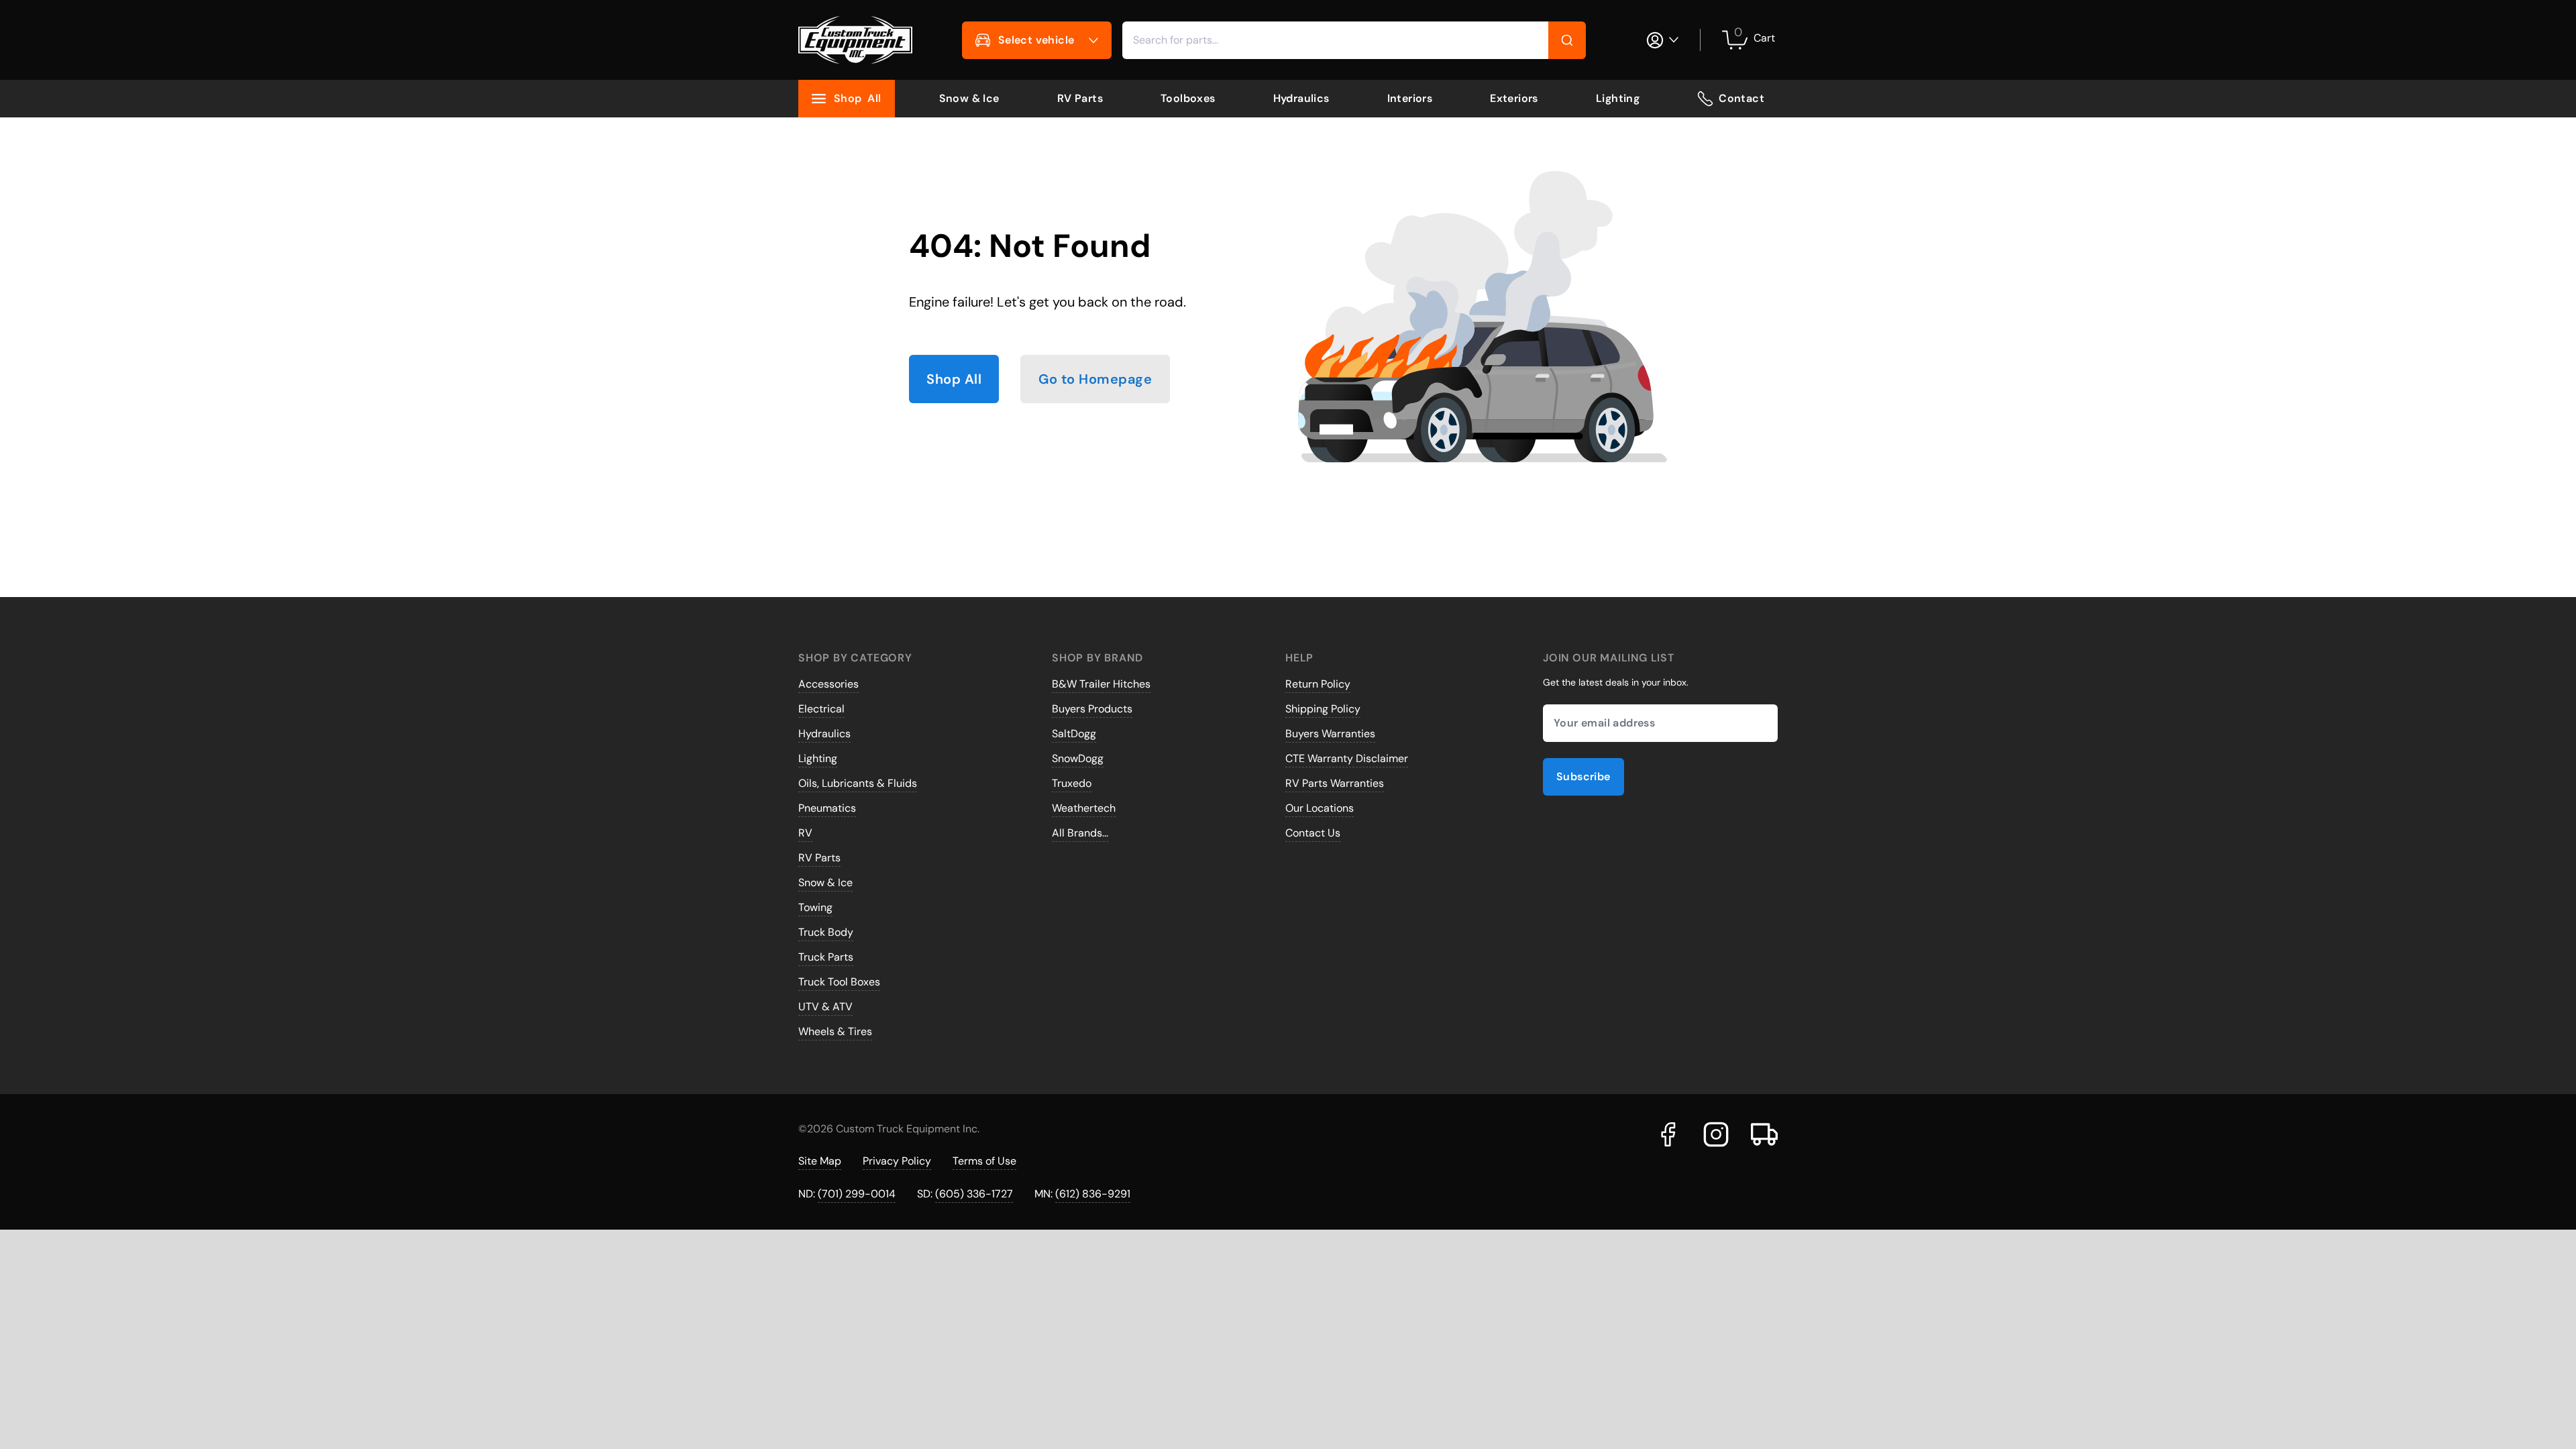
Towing (815, 907)
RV (805, 833)
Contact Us (1313, 833)
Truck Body (826, 932)
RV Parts (1080, 98)
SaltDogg (1074, 734)
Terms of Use (984, 1161)
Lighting (1618, 98)
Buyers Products (1092, 709)
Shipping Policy (1323, 709)
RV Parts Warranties (1335, 783)
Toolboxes (1188, 98)
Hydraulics (1301, 98)
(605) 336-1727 (974, 1194)
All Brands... (1080, 833)
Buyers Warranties (1330, 734)
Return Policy (1318, 684)
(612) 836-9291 (1093, 1194)
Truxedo (1072, 783)
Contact (1741, 98)
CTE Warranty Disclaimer (1347, 758)
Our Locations (1320, 808)
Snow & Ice (969, 98)
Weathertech (1084, 808)
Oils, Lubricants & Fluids (858, 783)
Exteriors (1514, 98)
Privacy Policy (897, 1161)
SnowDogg (1078, 758)
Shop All (954, 379)
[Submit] (1567, 40)
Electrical (821, 709)
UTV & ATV (825, 1007)
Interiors (1410, 98)
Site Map (820, 1161)
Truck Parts (826, 957)
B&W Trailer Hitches (1101, 684)
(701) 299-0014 (857, 1194)
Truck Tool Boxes (839, 982)
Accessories (828, 684)
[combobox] (1354, 40)
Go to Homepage (1095, 379)
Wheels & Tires (835, 1031)
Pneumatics (827, 808)
